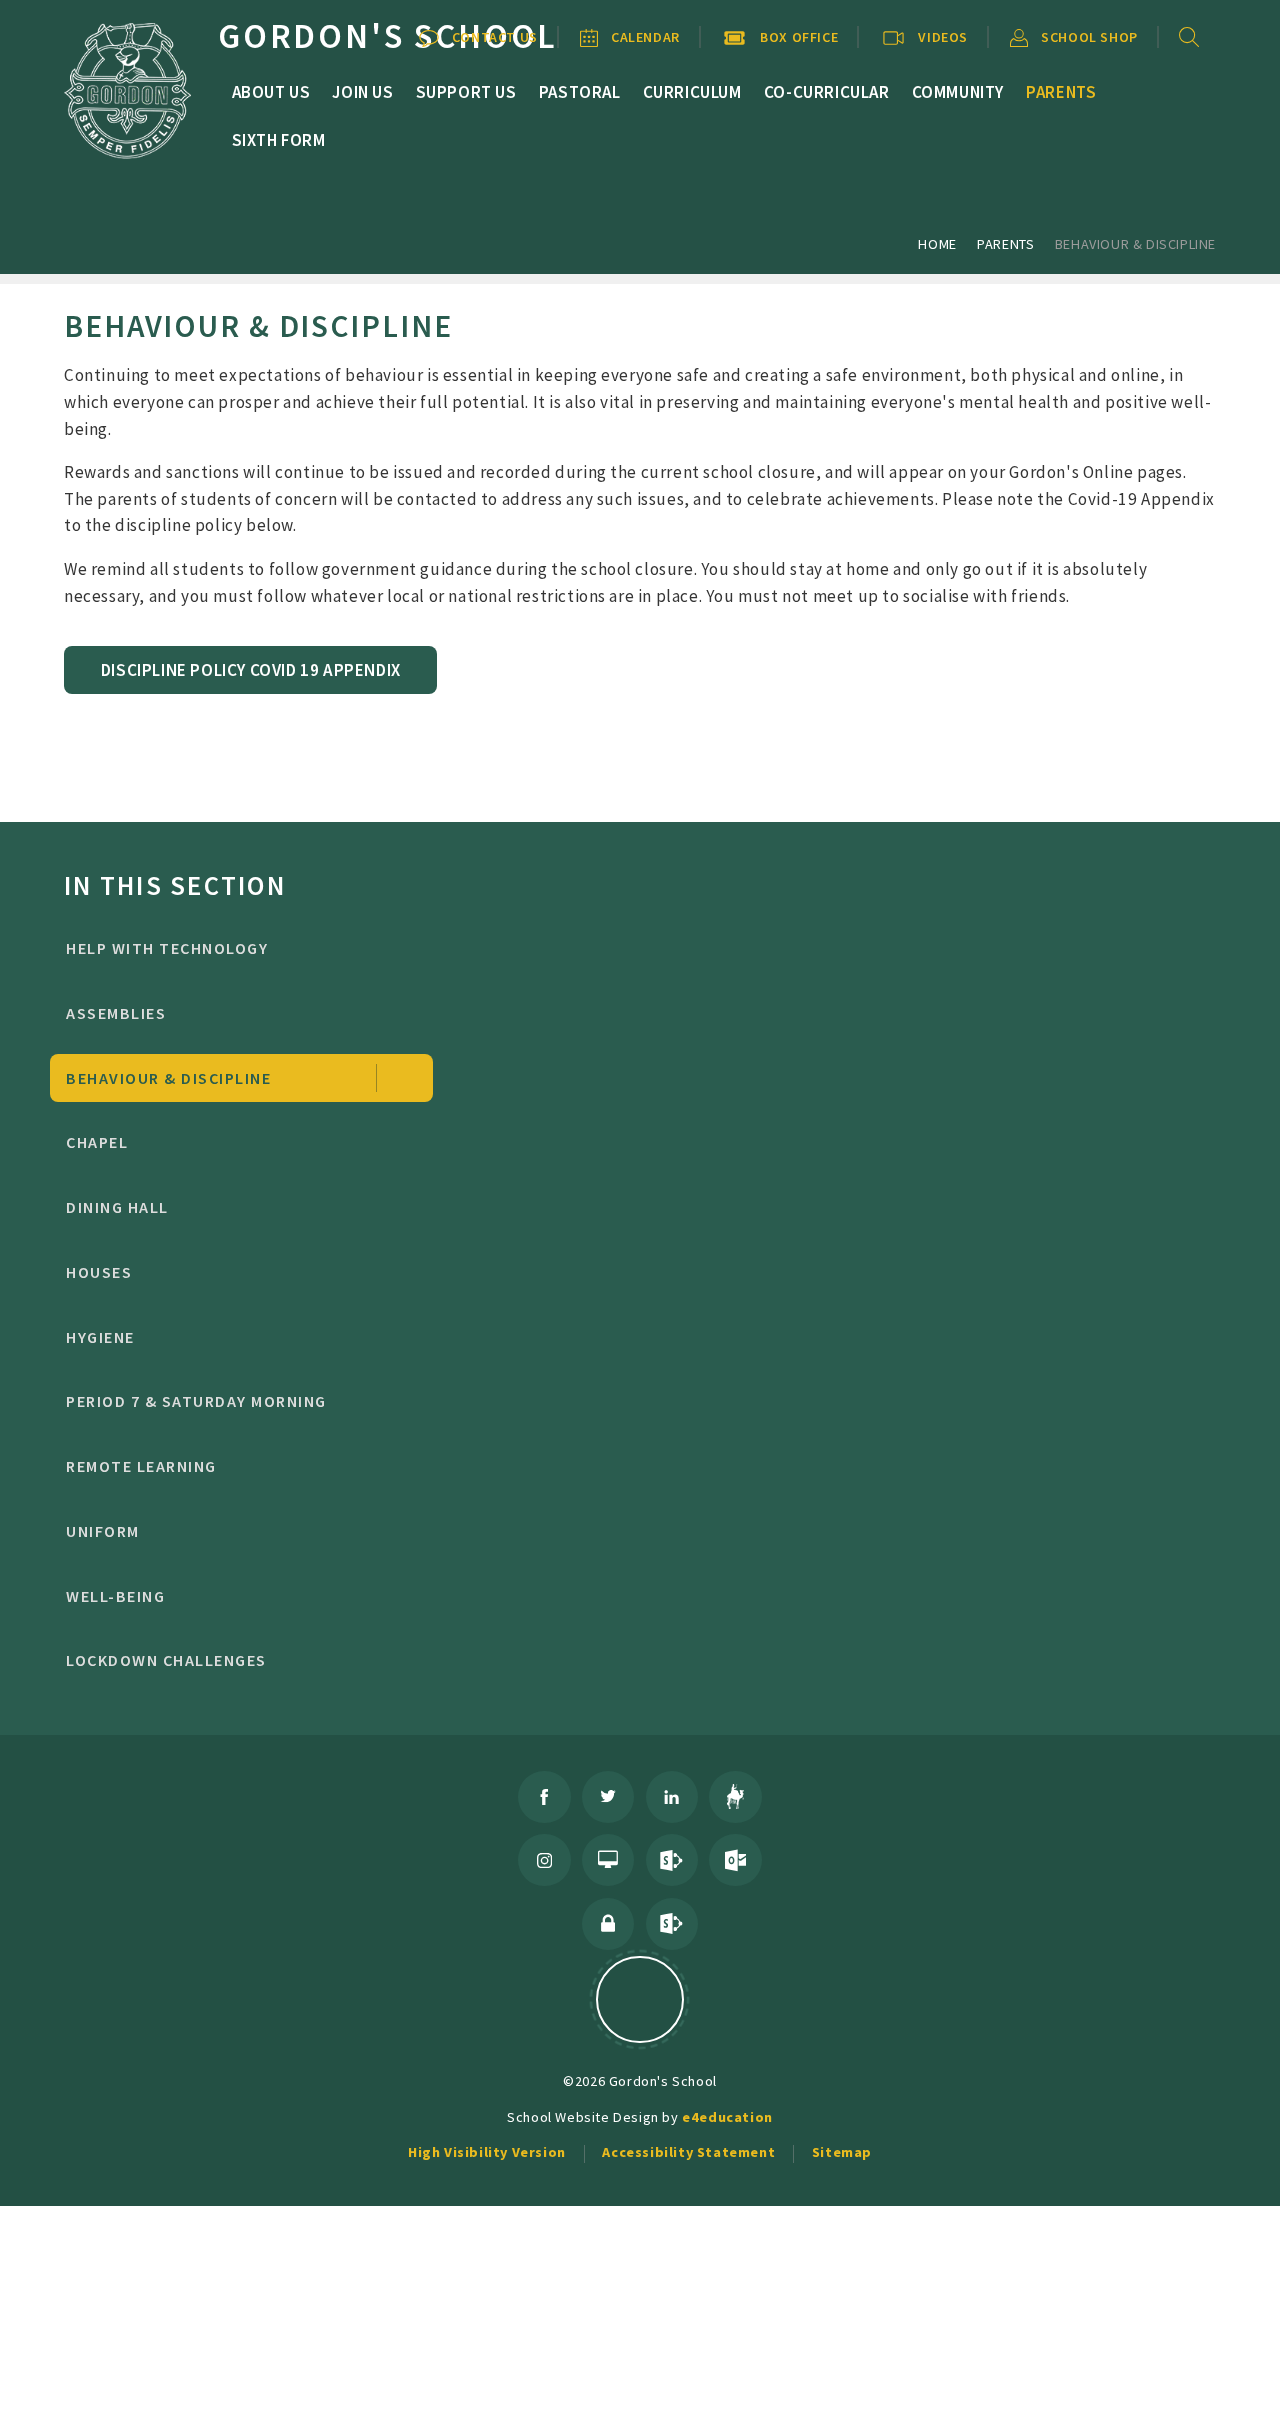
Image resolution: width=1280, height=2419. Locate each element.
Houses (99, 1272)
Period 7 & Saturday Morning (196, 1401)
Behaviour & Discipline (1135, 244)
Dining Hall (117, 1207)
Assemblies (116, 1013)
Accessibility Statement (688, 2152)
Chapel (97, 1142)
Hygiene (100, 1337)
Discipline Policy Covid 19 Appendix (251, 670)
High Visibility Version (487, 2152)
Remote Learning (141, 1466)
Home (937, 244)
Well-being (115, 1596)
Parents (1005, 244)
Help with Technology (167, 948)
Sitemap (842, 2152)
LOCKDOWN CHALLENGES (166, 1660)
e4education (727, 2117)
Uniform (102, 1531)
